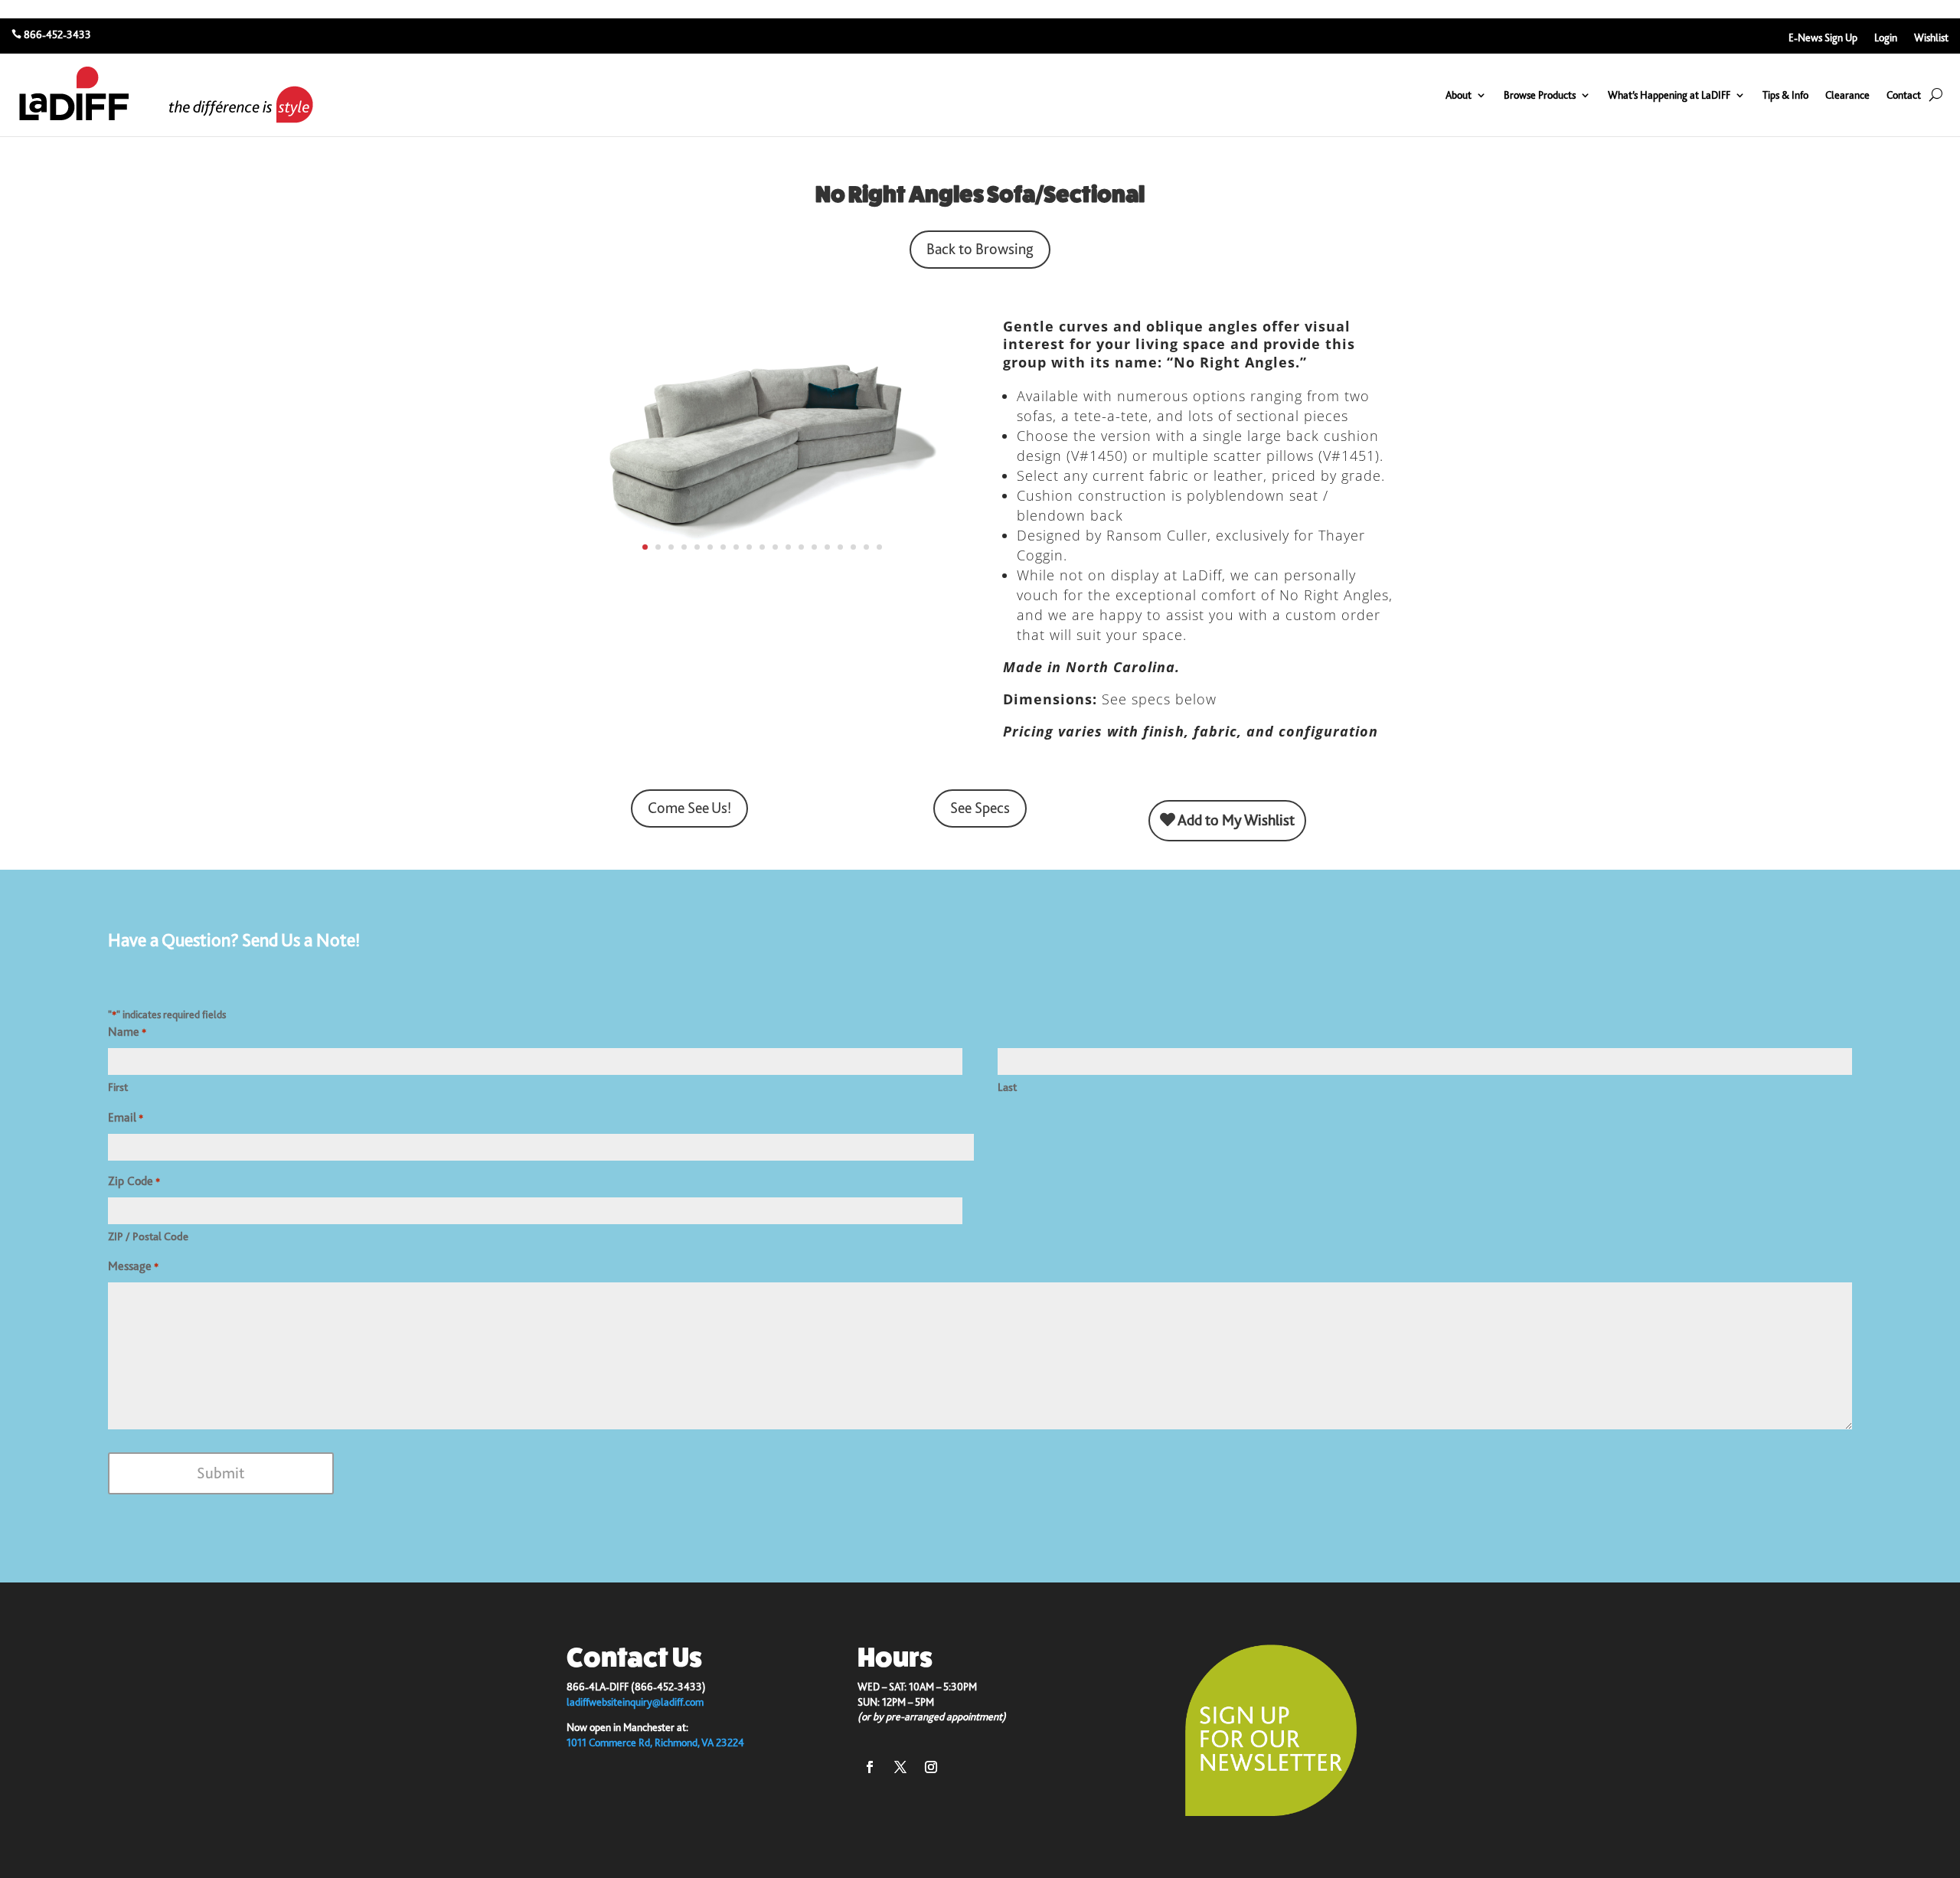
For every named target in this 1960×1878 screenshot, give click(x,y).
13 (801, 547)
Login (1886, 38)
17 (853, 547)
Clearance (1847, 95)
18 (866, 547)
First (118, 1087)
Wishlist (1931, 38)
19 (879, 547)
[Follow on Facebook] (870, 1767)
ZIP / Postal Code (148, 1236)
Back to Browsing (980, 249)
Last (1007, 1087)
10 (762, 547)
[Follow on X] (900, 1767)
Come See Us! (689, 808)
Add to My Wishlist (1235, 820)
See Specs (980, 808)
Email (126, 1118)
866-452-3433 (57, 34)
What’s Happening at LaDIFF (1669, 95)
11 (775, 547)
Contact (1904, 95)
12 (788, 547)
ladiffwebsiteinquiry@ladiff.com (635, 1702)
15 (827, 547)
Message (133, 1266)
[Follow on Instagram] (931, 1767)
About (1459, 95)
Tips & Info (1785, 95)
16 (840, 547)
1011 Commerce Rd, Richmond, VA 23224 (655, 1742)
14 (814, 547)
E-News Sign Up (1823, 38)
